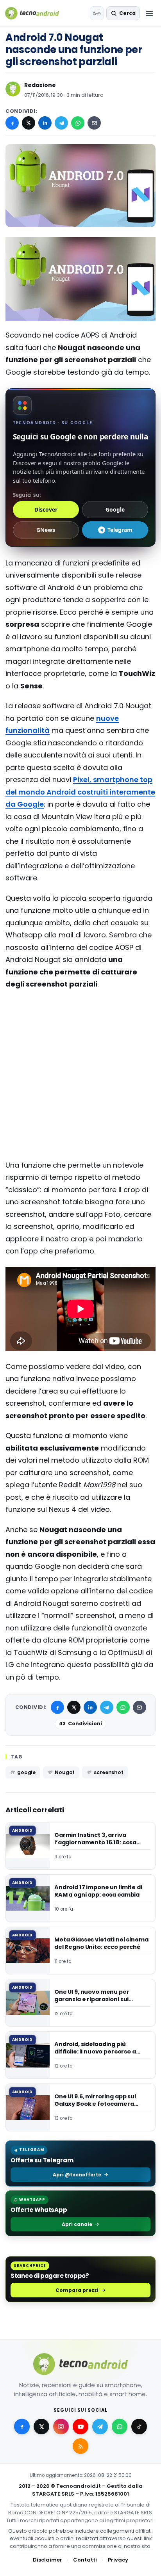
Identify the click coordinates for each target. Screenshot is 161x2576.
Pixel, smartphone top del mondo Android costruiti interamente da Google (80, 792)
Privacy (118, 2560)
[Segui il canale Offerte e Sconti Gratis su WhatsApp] (120, 2427)
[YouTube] (80, 2427)
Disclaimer (47, 2560)
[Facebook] (12, 123)
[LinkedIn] (45, 123)
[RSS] (80, 2446)
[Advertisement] (80, 1028)
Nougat (65, 1772)
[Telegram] (61, 123)
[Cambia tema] (97, 13)
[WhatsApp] (78, 123)
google (26, 1772)
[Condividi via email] (94, 123)
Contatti (85, 2560)
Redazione (40, 85)
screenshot (109, 1772)
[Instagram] (61, 2427)
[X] (29, 123)
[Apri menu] (149, 13)
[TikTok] (139, 2427)
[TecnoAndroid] (37, 13)
